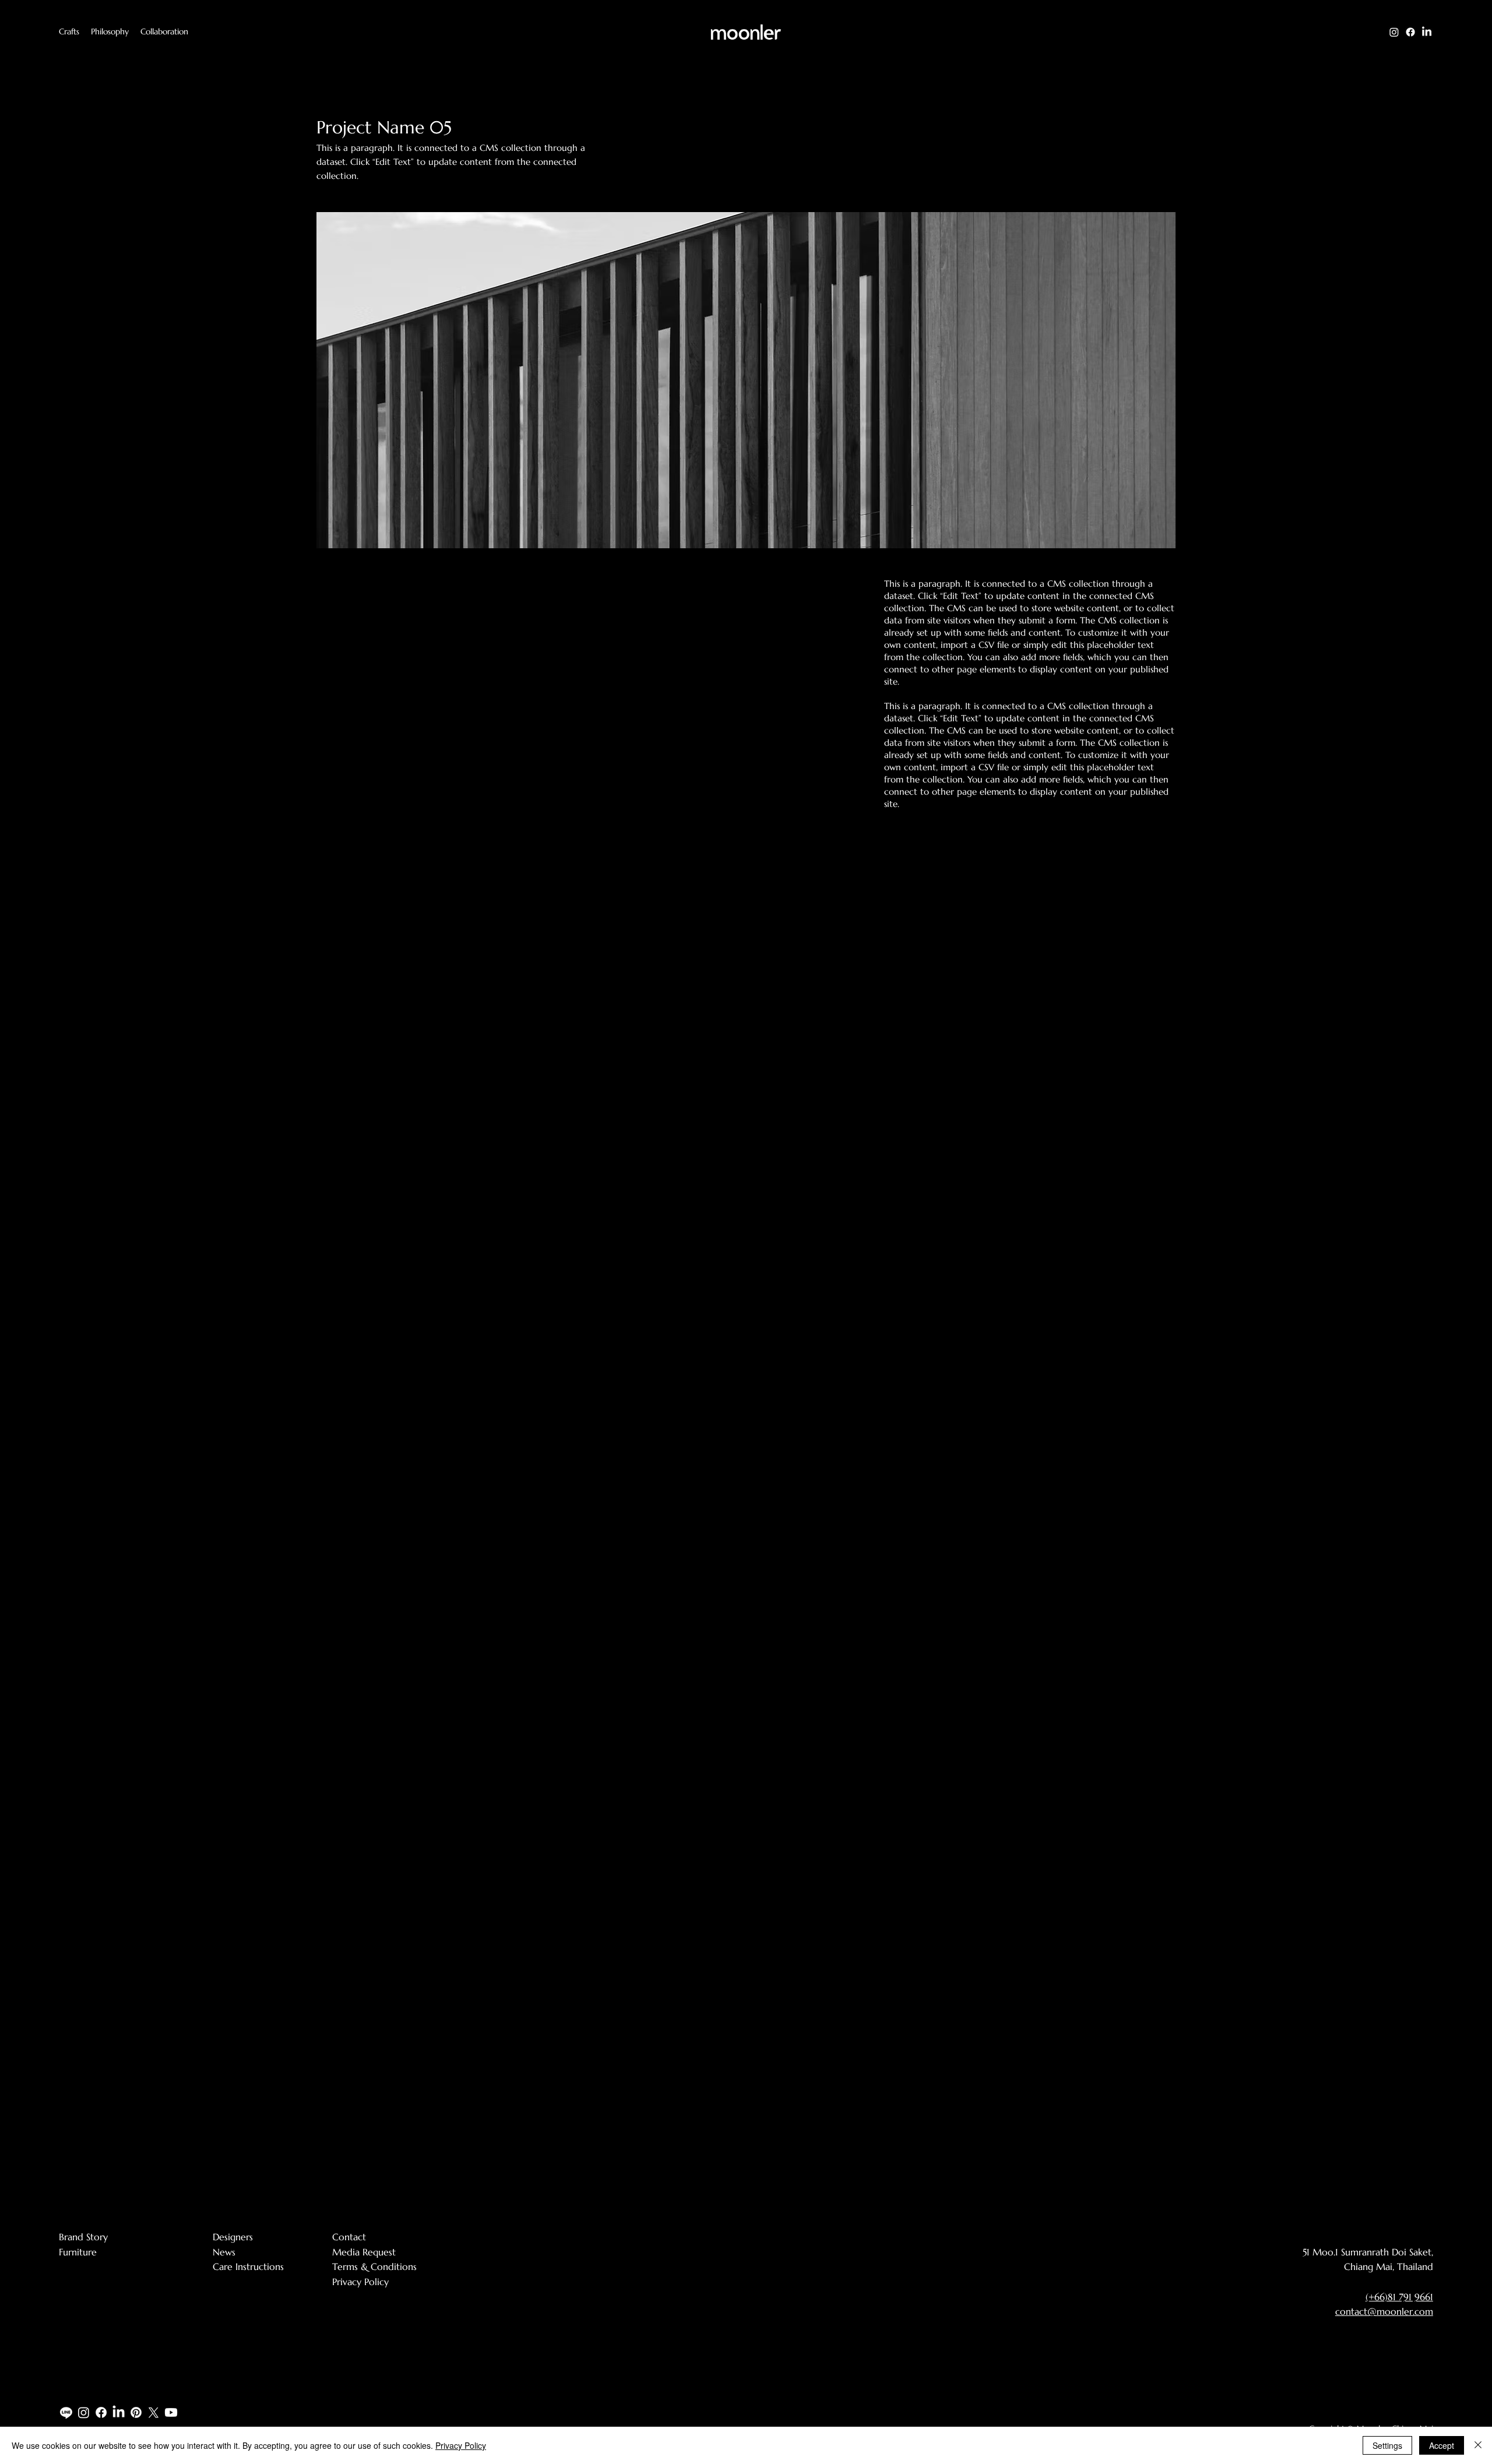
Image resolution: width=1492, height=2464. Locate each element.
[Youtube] (171, 2412)
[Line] (66, 2412)
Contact (349, 2237)
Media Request (364, 2252)
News (224, 2252)
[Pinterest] (136, 2412)
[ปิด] (1478, 2445)
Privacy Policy (360, 2282)
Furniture (78, 2252)
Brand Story (83, 2237)
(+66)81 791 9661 (1399, 2297)
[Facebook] (1410, 32)
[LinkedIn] (1427, 32)
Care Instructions (248, 2266)
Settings (1387, 2445)
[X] (154, 2412)
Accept (1442, 2445)
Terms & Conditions (374, 2266)
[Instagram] (1394, 32)
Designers (233, 2237)
